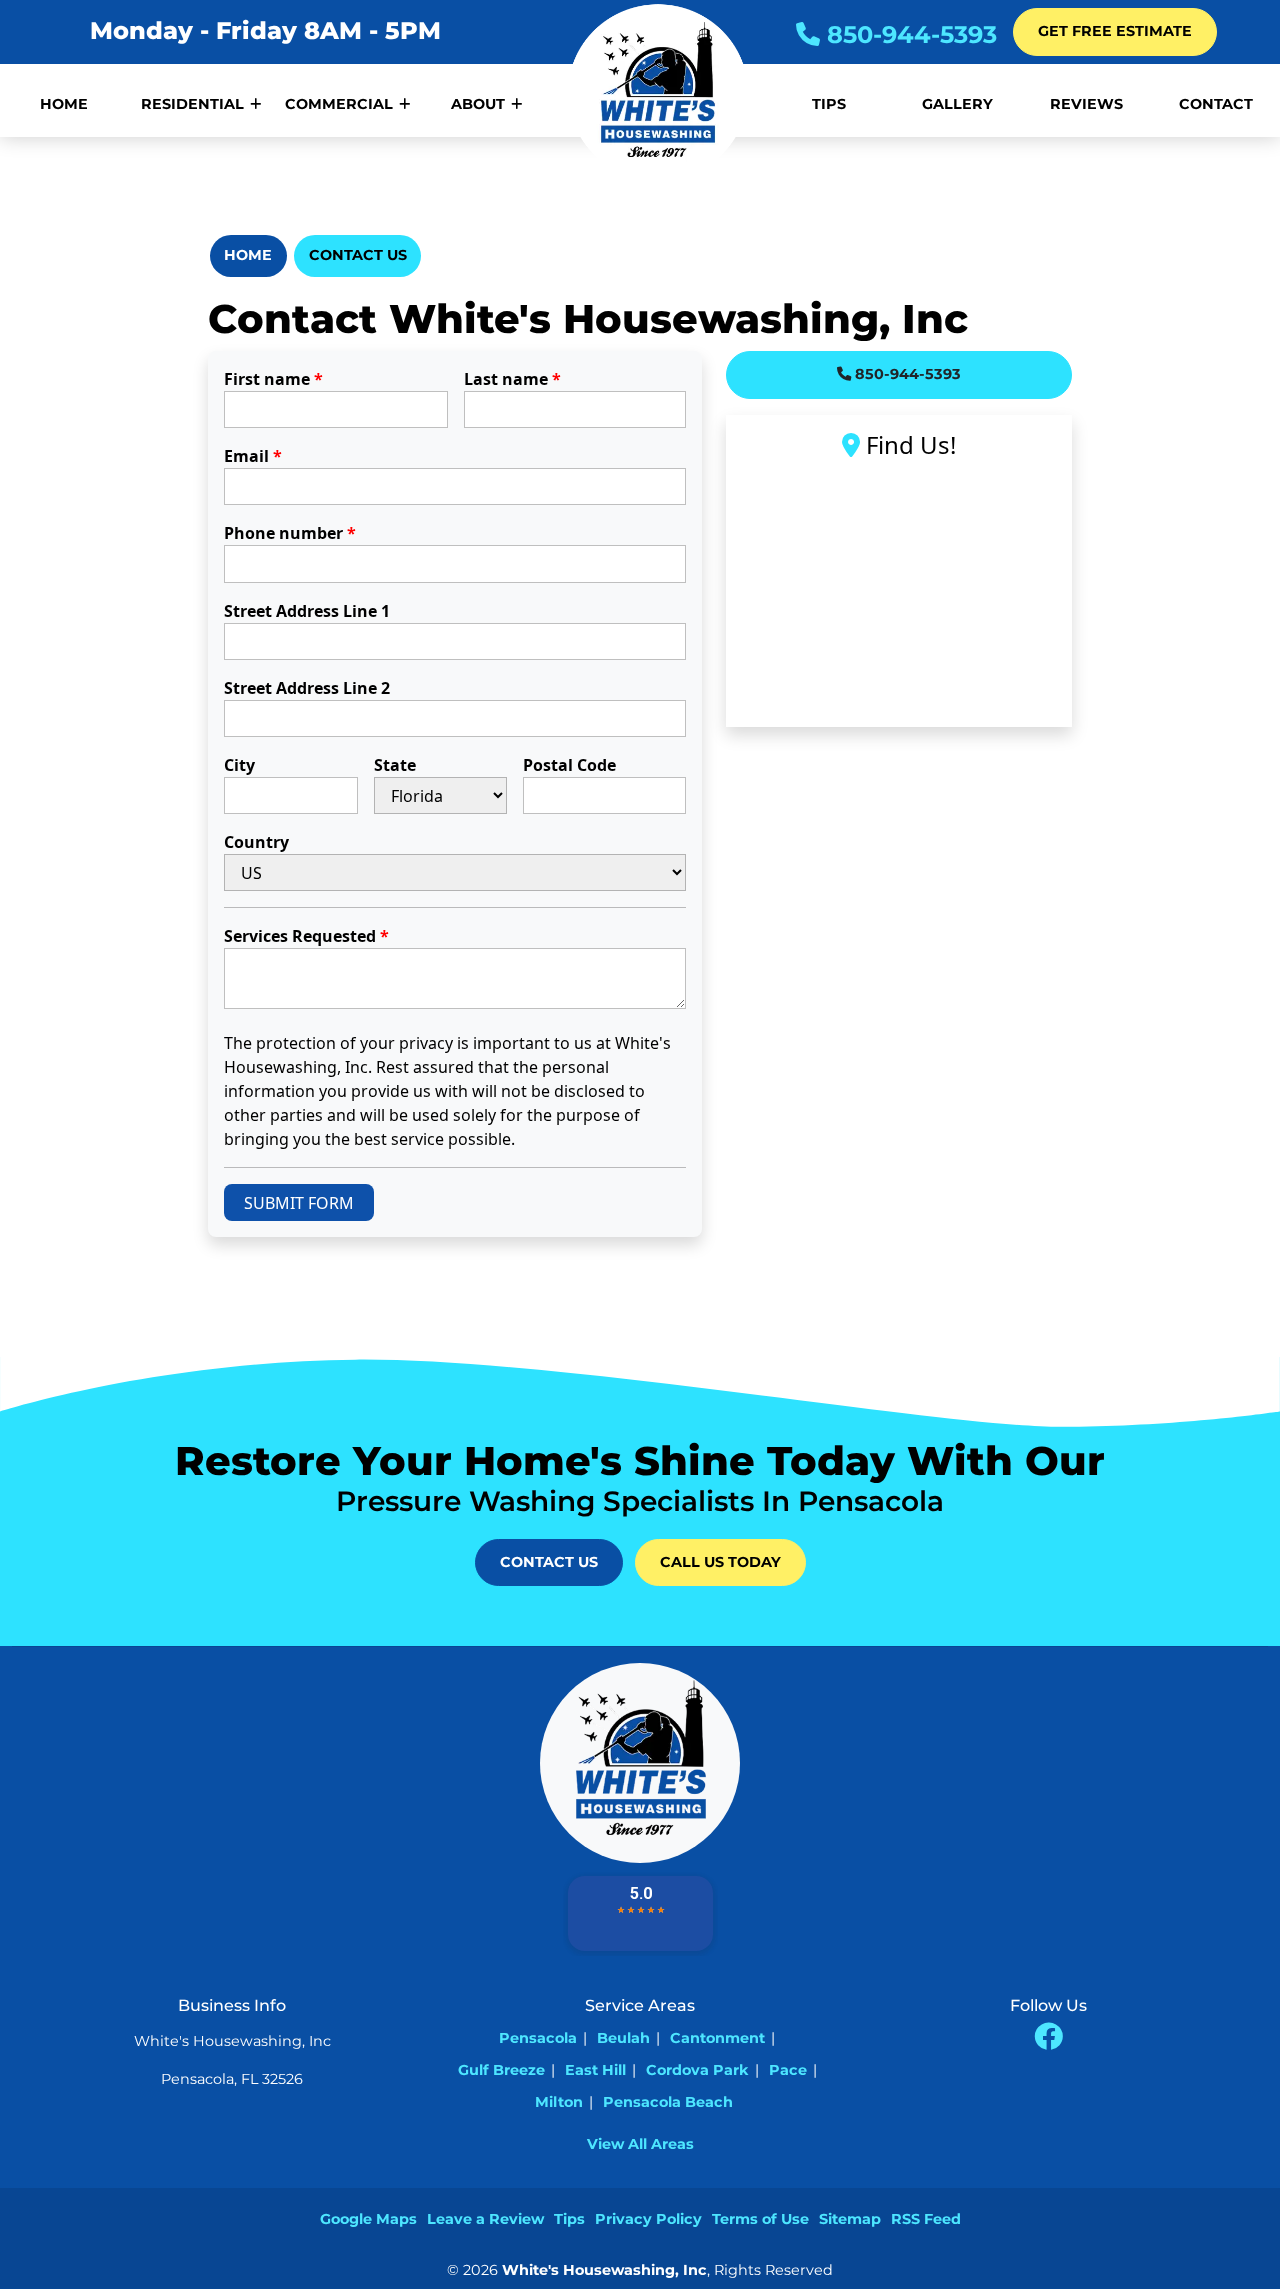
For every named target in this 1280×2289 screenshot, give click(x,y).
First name (273, 379)
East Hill (595, 2070)
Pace (788, 2070)
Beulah (623, 2038)
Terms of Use (760, 2219)
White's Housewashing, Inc (604, 2270)
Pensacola (538, 2038)
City (239, 765)
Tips (569, 2219)
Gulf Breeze (501, 2070)
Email (253, 456)
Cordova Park (697, 2070)
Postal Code (569, 765)
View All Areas (640, 2144)
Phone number (290, 533)
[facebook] (1048, 2037)
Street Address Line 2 (307, 688)
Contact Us (358, 255)
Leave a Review (485, 2219)
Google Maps (368, 2219)
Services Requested (306, 936)
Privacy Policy (648, 2219)
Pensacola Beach (668, 2102)
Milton (559, 2102)
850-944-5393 (908, 34)
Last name (512, 379)
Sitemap (850, 2219)
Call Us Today (720, 1562)
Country (256, 842)
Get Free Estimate (1115, 31)
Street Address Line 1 (307, 611)
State (395, 765)
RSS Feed (926, 2219)
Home (248, 255)
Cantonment (717, 2038)
